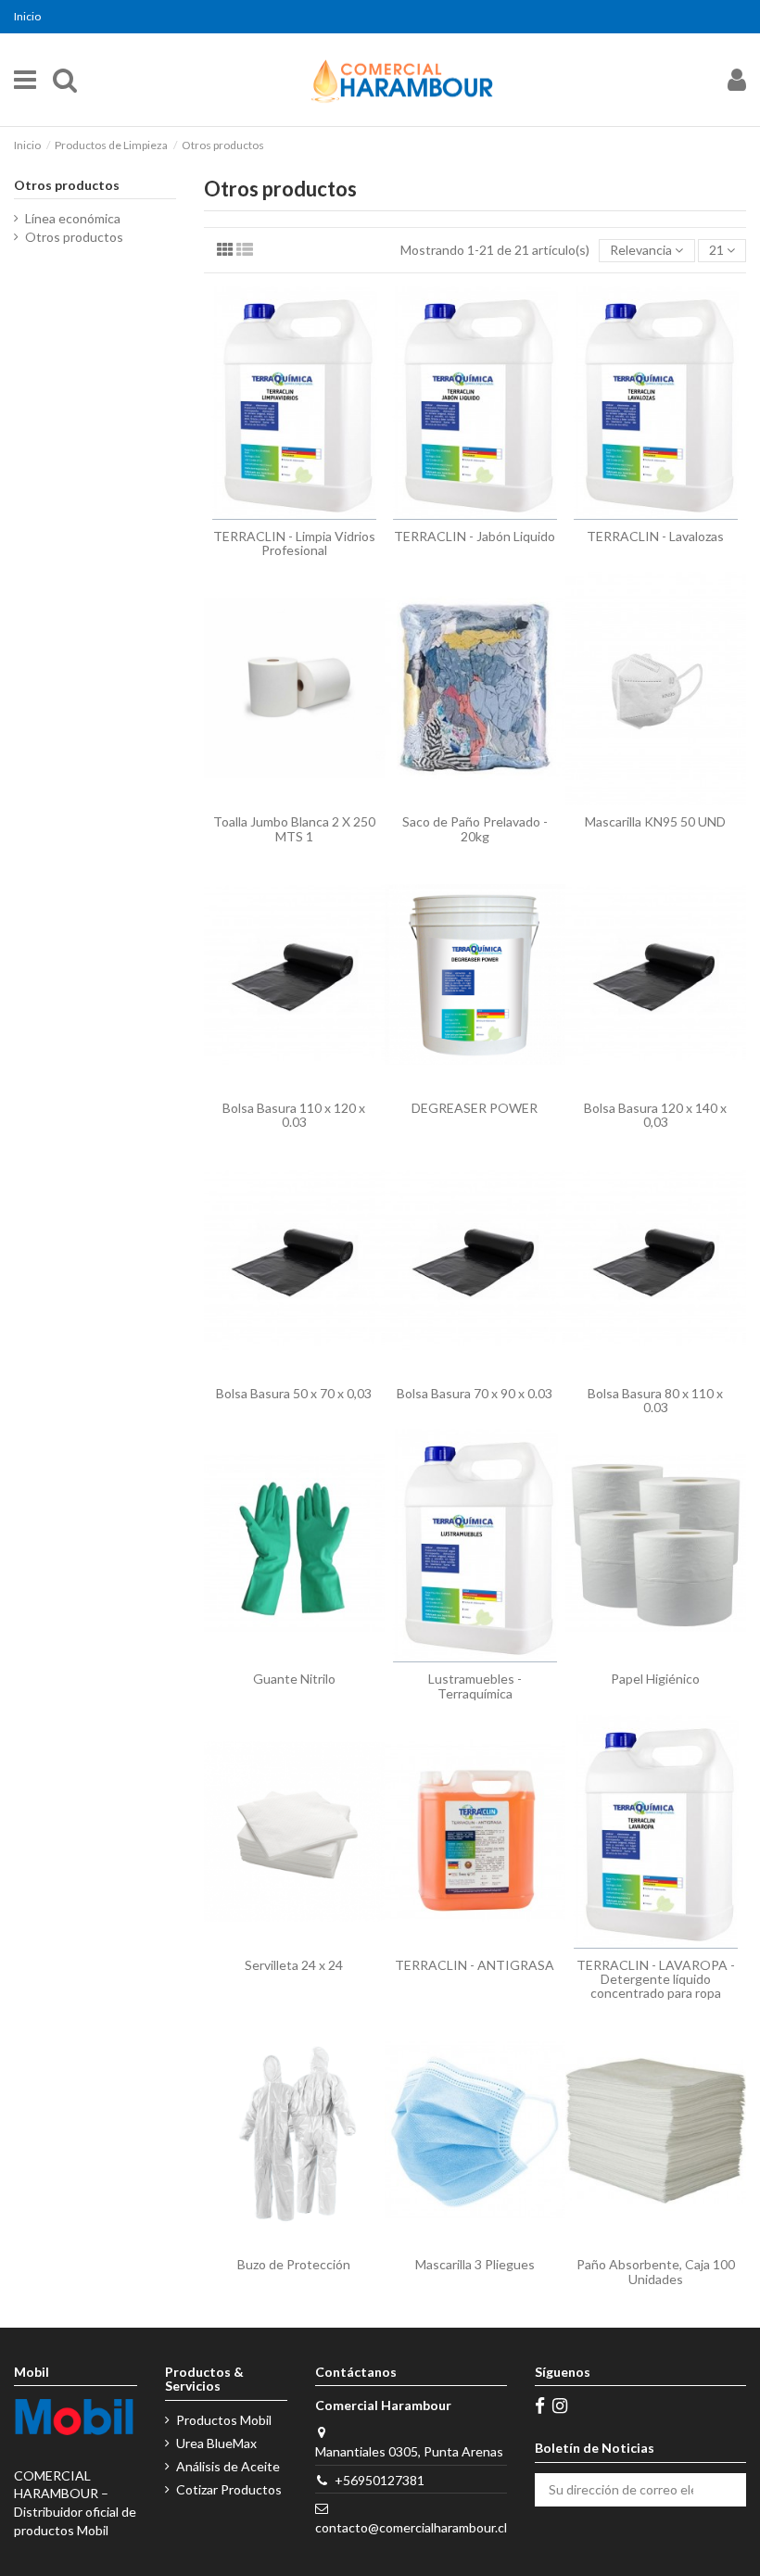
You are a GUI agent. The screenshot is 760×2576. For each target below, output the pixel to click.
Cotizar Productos (229, 2489)
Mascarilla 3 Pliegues (475, 2264)
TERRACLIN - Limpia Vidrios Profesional (294, 543)
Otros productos (67, 185)
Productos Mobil (224, 2420)
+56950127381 (380, 2480)
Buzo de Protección (294, 2264)
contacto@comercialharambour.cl (411, 2527)
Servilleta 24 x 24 (294, 1965)
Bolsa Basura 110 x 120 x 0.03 (294, 1115)
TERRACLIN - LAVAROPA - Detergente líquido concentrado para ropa (656, 1979)
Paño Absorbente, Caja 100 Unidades (656, 2271)
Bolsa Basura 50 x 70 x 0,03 (294, 1393)
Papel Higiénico (655, 1679)
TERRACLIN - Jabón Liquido (475, 536)
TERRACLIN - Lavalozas (655, 536)
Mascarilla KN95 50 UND (655, 821)
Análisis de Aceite (228, 2466)
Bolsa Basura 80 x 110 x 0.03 (655, 1400)
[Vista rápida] (294, 513)
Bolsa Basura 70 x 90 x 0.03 (475, 1393)
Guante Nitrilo (294, 1679)
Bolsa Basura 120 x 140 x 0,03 (655, 1115)
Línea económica (73, 218)
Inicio (27, 16)
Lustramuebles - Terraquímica (475, 1686)
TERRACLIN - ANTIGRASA (475, 1965)
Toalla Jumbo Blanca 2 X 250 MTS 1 (294, 828)
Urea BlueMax (216, 2443)
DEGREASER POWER (475, 1108)
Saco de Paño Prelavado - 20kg (475, 828)
